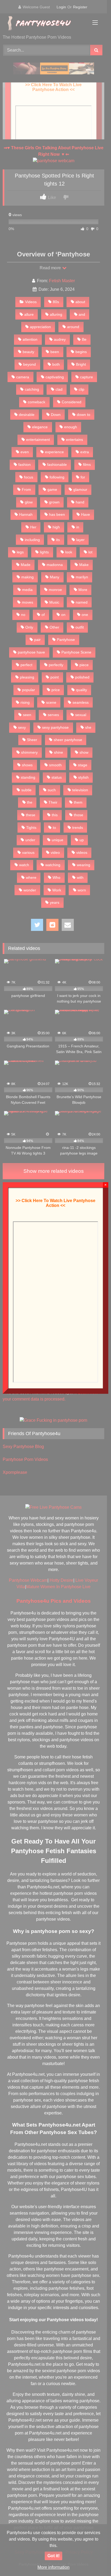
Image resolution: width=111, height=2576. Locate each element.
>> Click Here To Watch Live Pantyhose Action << (55, 1203)
